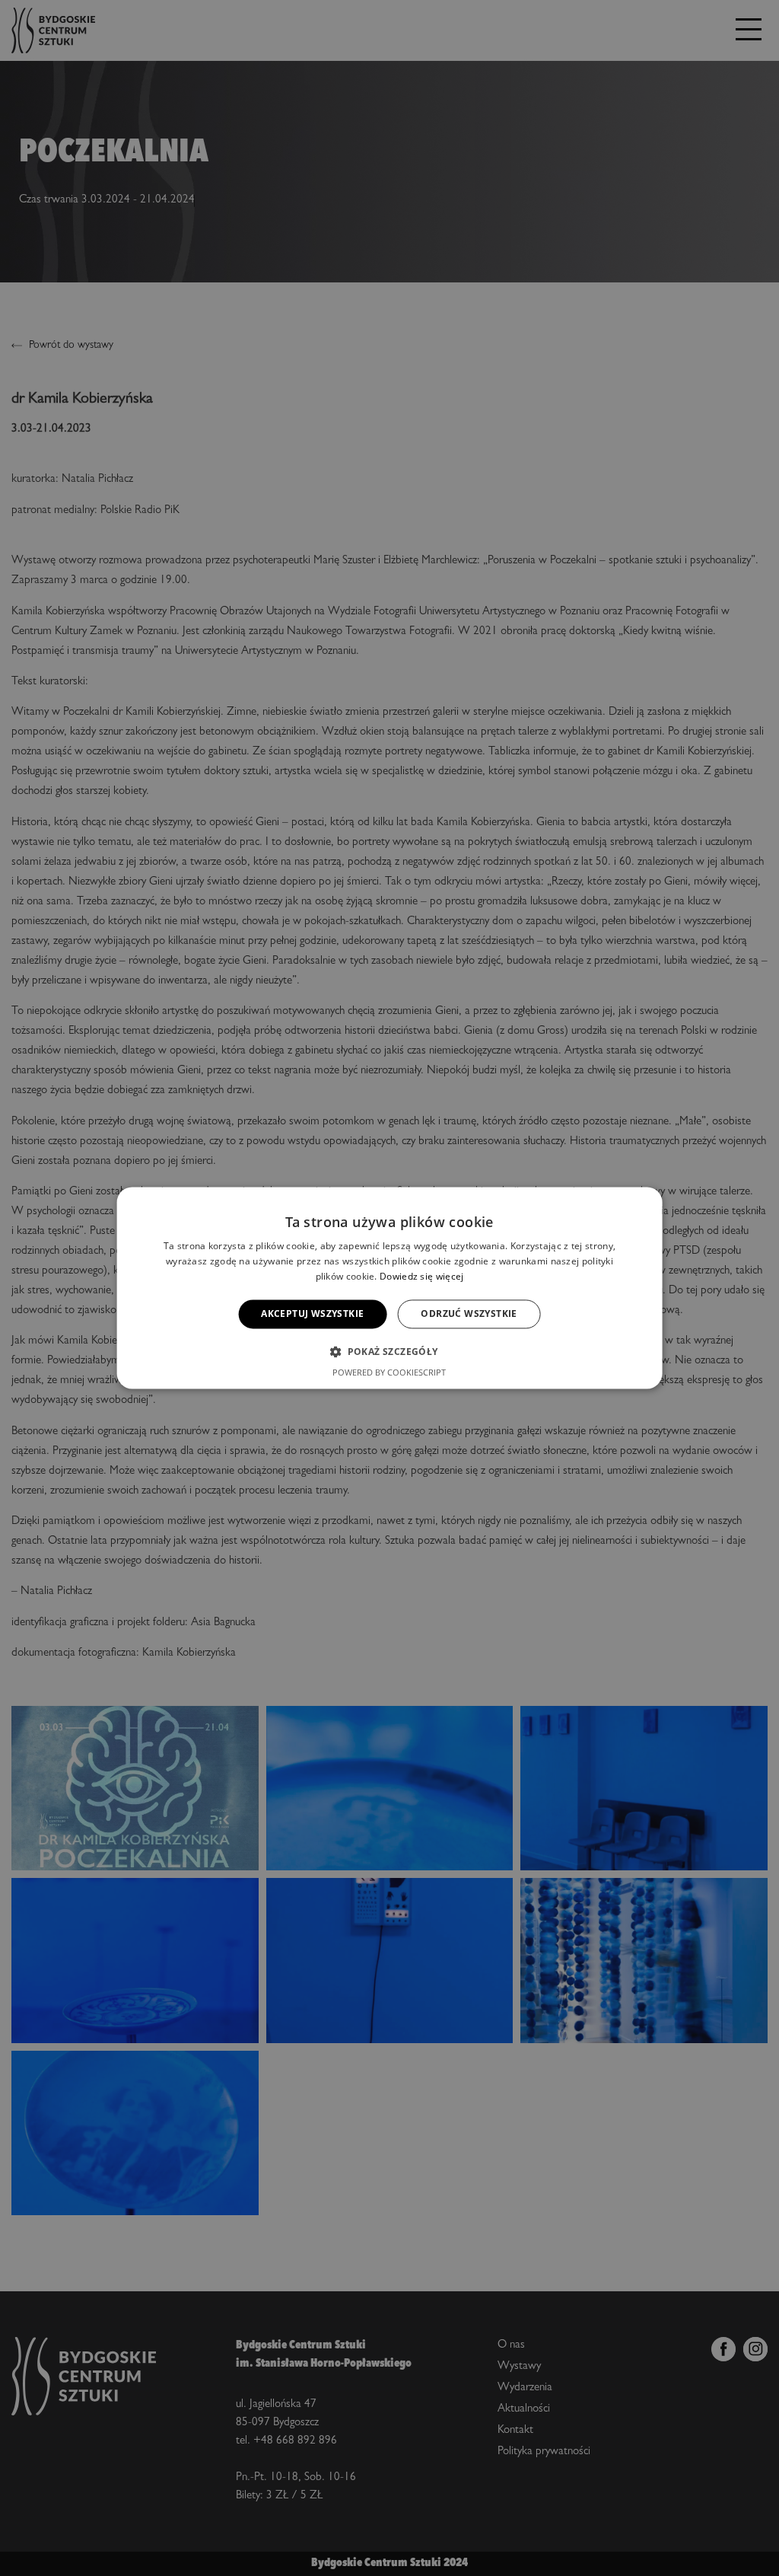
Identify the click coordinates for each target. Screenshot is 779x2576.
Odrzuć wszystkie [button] (469, 1314)
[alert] (389, 1288)
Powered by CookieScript (389, 1373)
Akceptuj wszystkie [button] (312, 1314)
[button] (389, 1352)
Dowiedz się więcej (421, 1276)
